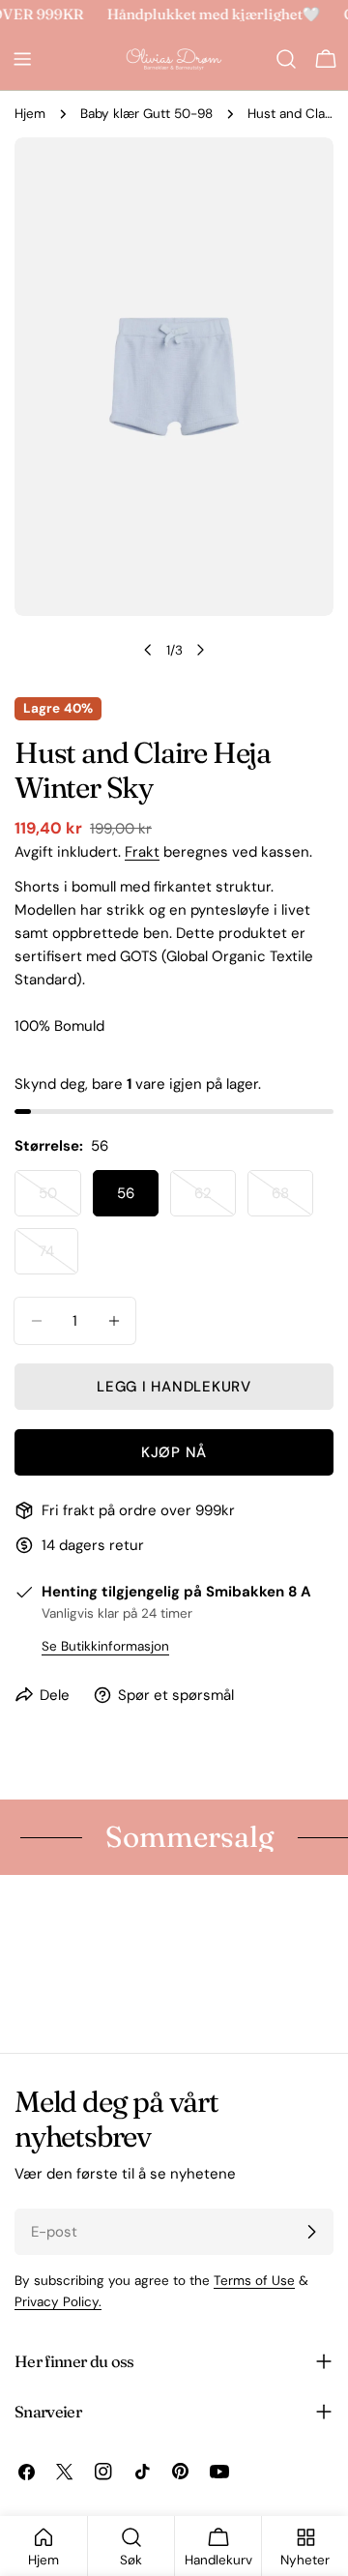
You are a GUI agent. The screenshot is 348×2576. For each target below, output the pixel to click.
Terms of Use (254, 2281)
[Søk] (286, 59)
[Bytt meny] (22, 59)
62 (215, 1200)
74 (58, 1258)
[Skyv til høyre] (200, 650)
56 (126, 1193)
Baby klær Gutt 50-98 (146, 114)
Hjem (30, 114)
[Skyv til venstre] (148, 650)
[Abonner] (311, 2232)
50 (60, 1200)
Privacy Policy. (58, 2302)
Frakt (142, 852)
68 (292, 1200)
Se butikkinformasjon (105, 1646)
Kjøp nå (174, 1452)
